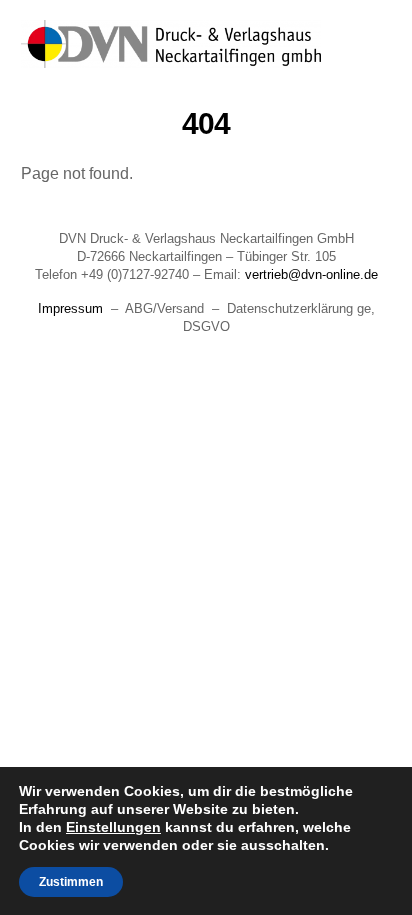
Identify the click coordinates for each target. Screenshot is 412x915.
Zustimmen (71, 882)
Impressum (70, 308)
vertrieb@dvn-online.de (311, 274)
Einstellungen (113, 827)
